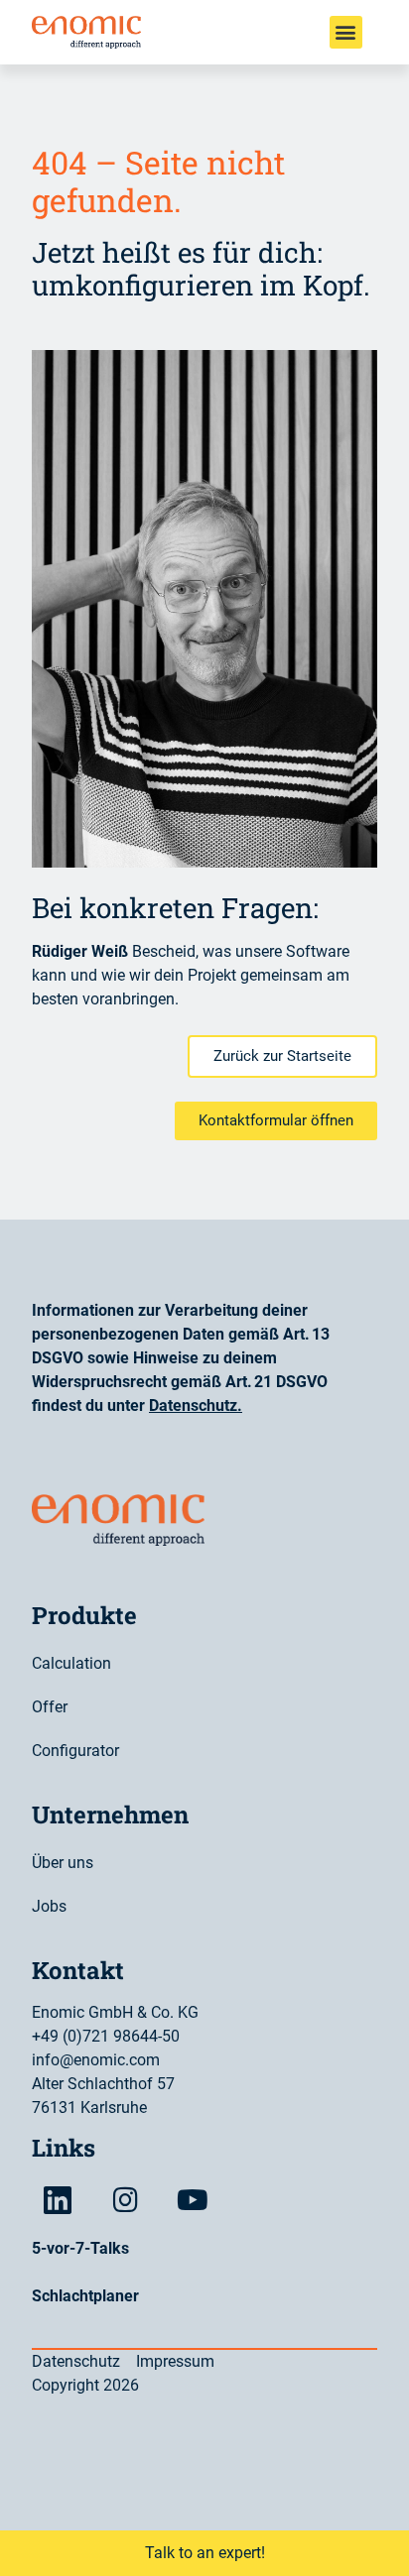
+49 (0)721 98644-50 (106, 2036)
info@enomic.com (96, 2060)
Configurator (75, 1751)
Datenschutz (193, 1405)
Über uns (63, 1863)
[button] (346, 32)
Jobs (49, 1906)
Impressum (175, 2361)
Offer (50, 1707)
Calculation (71, 1663)
